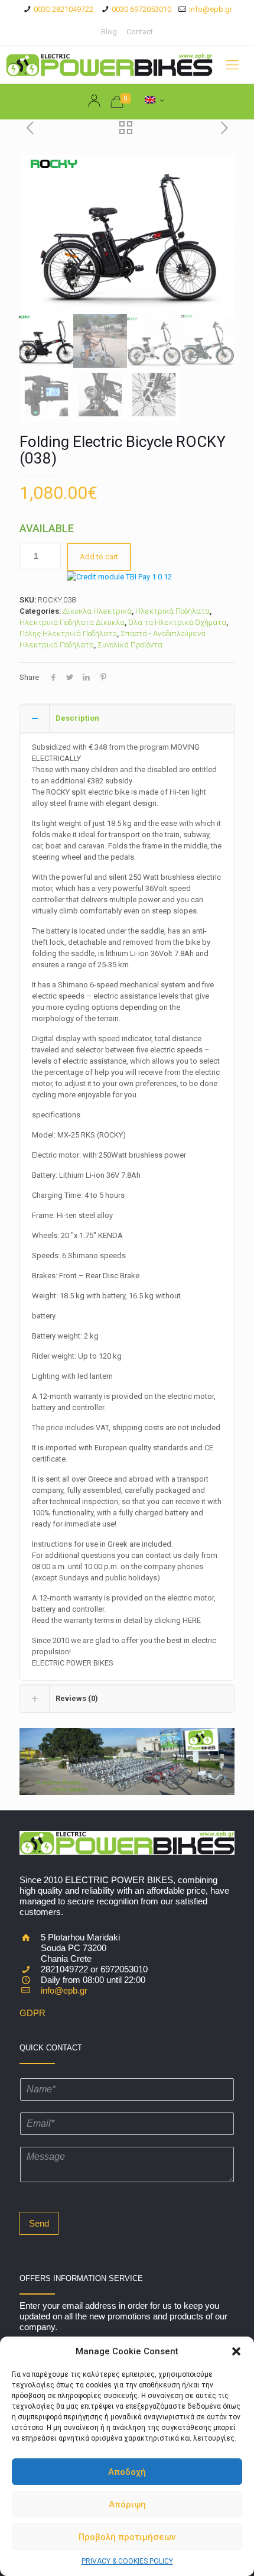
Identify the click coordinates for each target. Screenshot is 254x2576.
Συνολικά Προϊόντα (130, 645)
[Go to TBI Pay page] (119, 577)
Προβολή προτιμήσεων (127, 2537)
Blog (109, 32)
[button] (236, 2351)
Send (39, 2223)
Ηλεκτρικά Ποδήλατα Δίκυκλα (72, 622)
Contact (140, 32)
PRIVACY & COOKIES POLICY (127, 2561)
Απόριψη (127, 2504)
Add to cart (99, 557)
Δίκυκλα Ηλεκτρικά (97, 611)
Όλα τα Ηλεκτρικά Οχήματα (177, 622)
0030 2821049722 (63, 9)
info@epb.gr (211, 9)
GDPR (32, 2013)
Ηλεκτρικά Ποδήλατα (172, 611)
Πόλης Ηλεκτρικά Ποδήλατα (68, 634)
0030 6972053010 (141, 9)
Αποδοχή (127, 2472)
